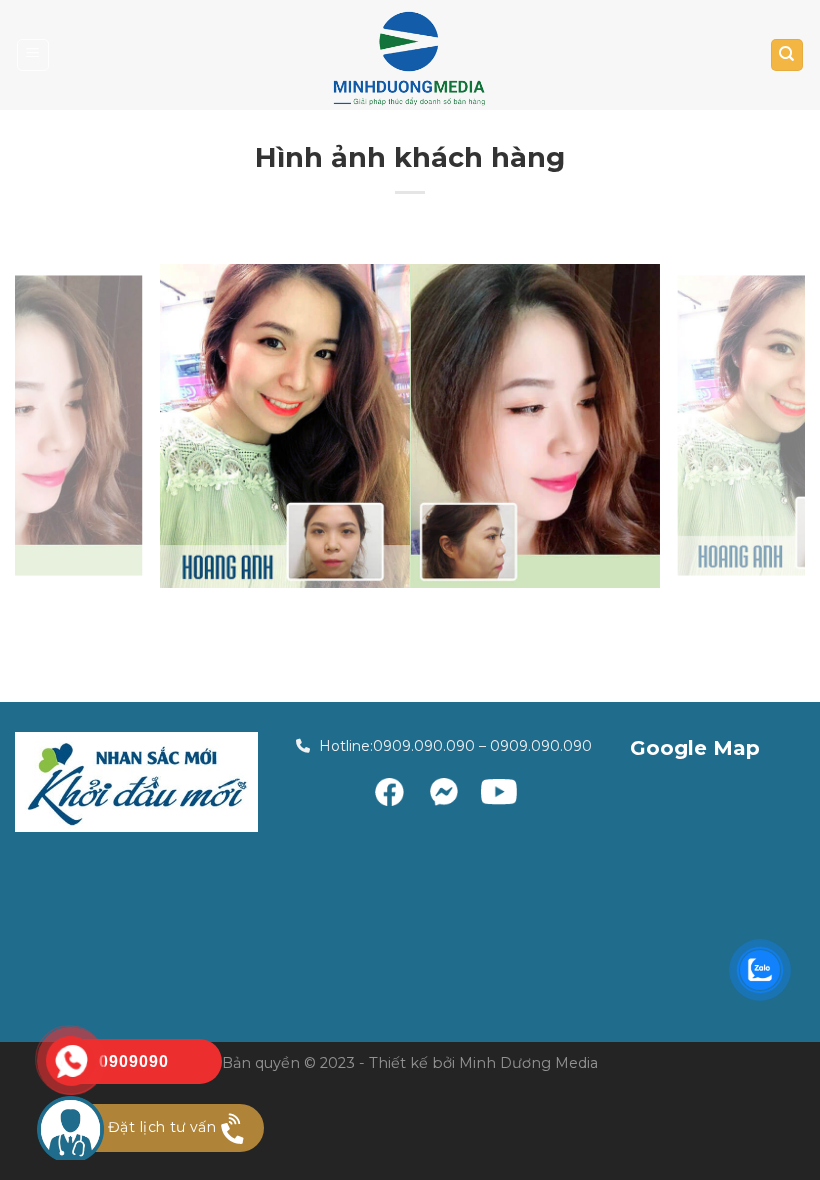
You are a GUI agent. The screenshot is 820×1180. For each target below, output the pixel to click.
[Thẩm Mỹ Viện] (410, 58)
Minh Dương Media (528, 1063)
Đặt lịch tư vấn (162, 1127)
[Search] (787, 55)
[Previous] (56, 426)
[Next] (764, 426)
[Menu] (33, 55)
